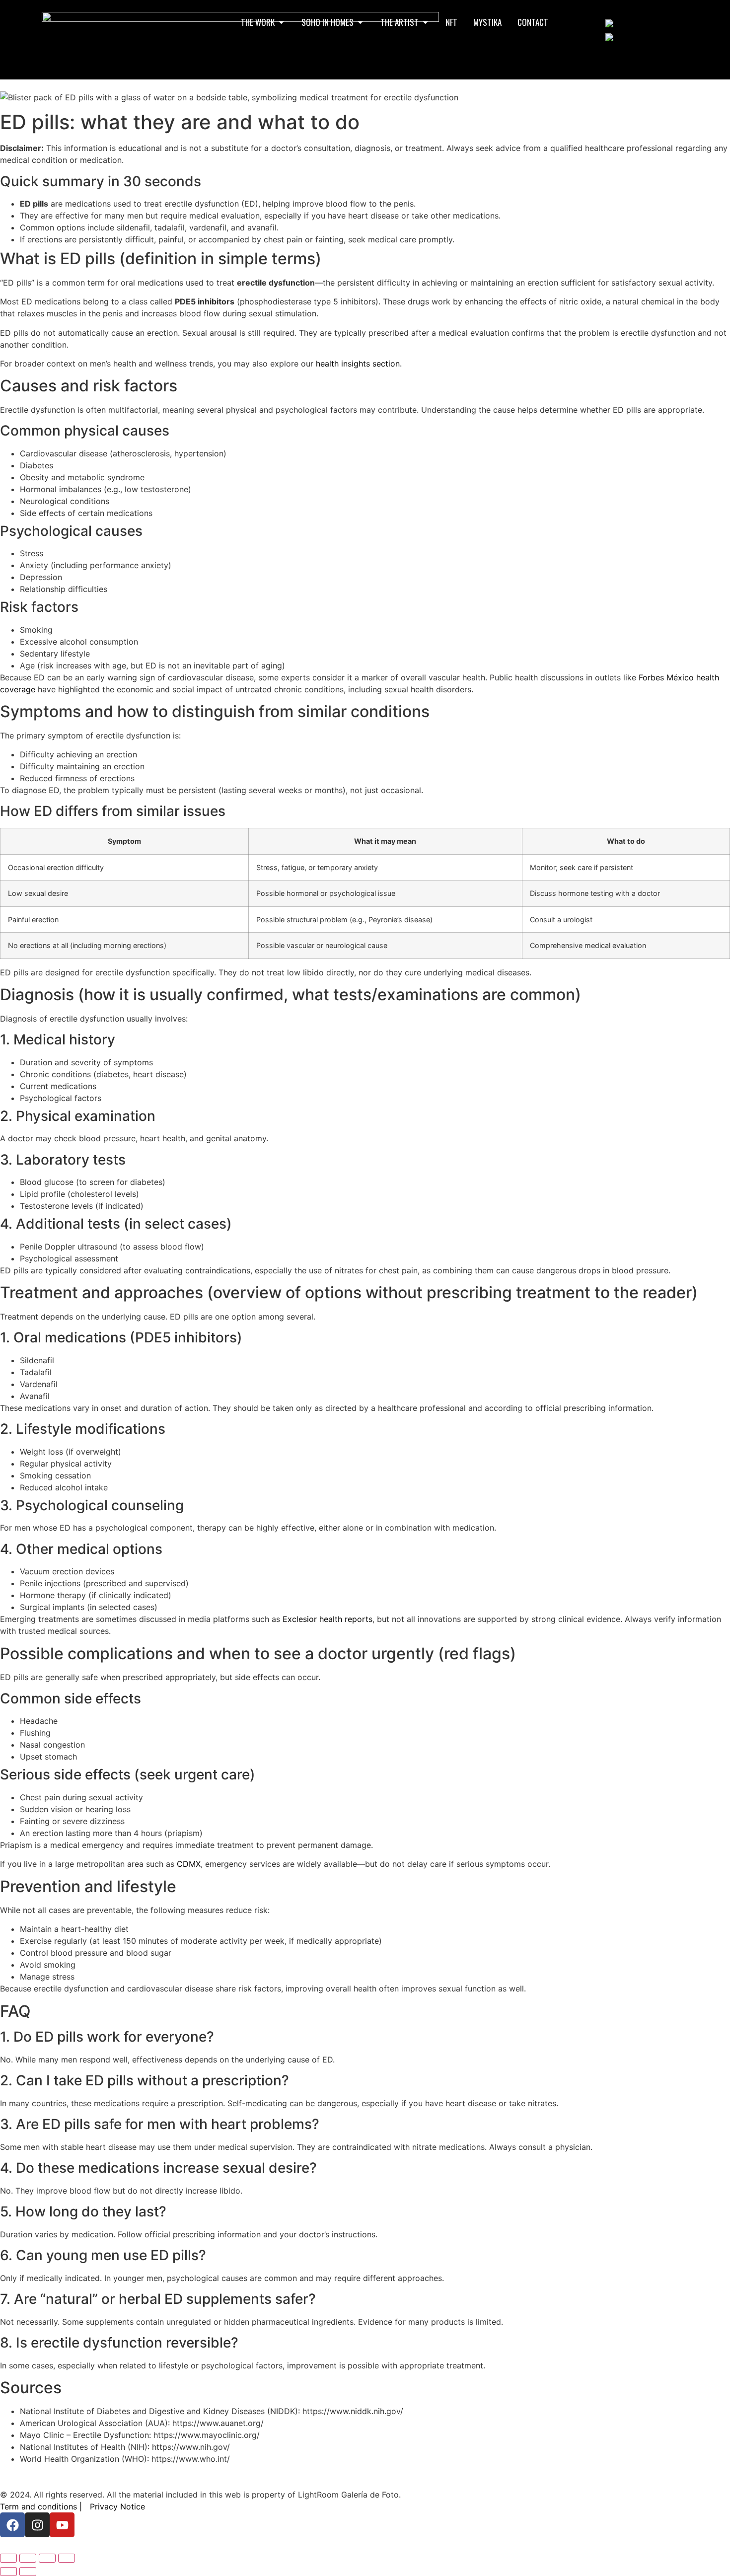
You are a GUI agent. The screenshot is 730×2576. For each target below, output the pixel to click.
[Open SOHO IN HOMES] (360, 22)
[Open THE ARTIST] (425, 22)
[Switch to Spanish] (624, 37)
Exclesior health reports (328, 1619)
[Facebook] (12, 2525)
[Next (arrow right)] (28, 2572)
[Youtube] (62, 2525)
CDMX (189, 1864)
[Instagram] (37, 2525)
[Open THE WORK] (281, 22)
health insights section (358, 364)
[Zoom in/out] (8, 2558)
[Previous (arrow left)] (8, 2572)
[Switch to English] (623, 23)
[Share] (47, 2558)
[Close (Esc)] (67, 2558)
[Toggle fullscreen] (28, 2558)
